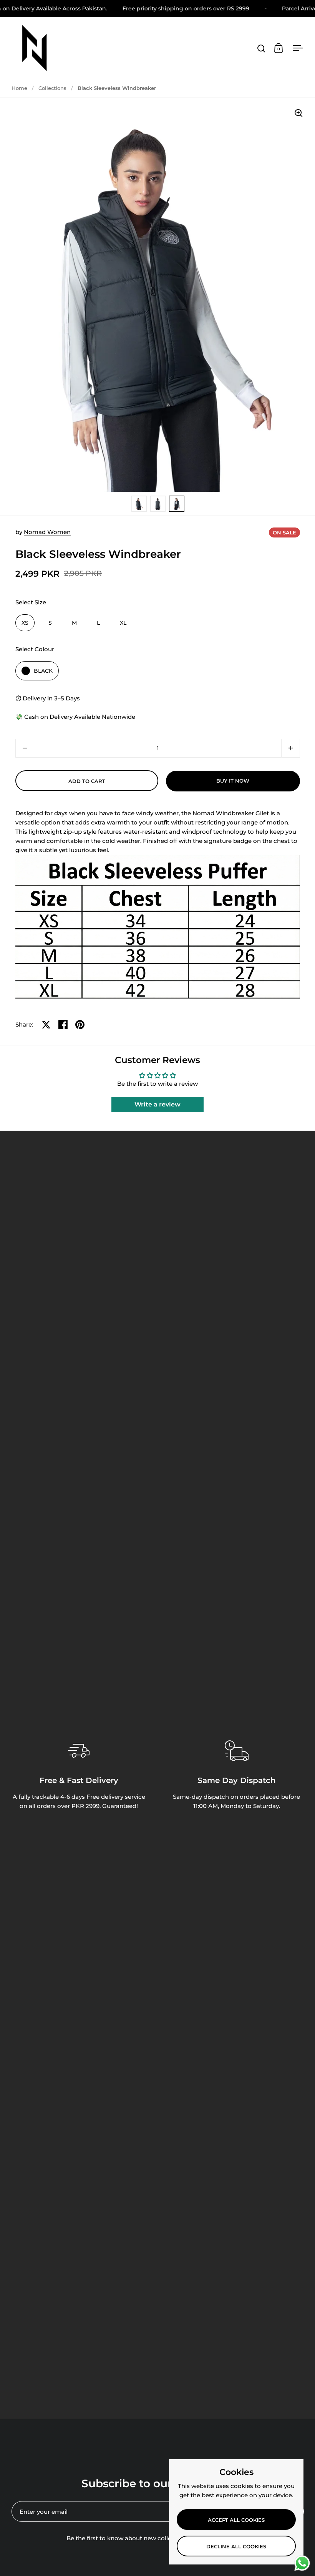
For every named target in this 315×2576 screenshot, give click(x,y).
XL (123, 623)
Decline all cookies (236, 2546)
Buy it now (233, 781)
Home (19, 88)
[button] (291, 748)
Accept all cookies (236, 2520)
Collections (52, 88)
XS (25, 623)
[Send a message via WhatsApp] (302, 2563)
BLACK (43, 671)
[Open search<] (261, 48)
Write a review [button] (157, 1104)
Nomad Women (47, 532)
